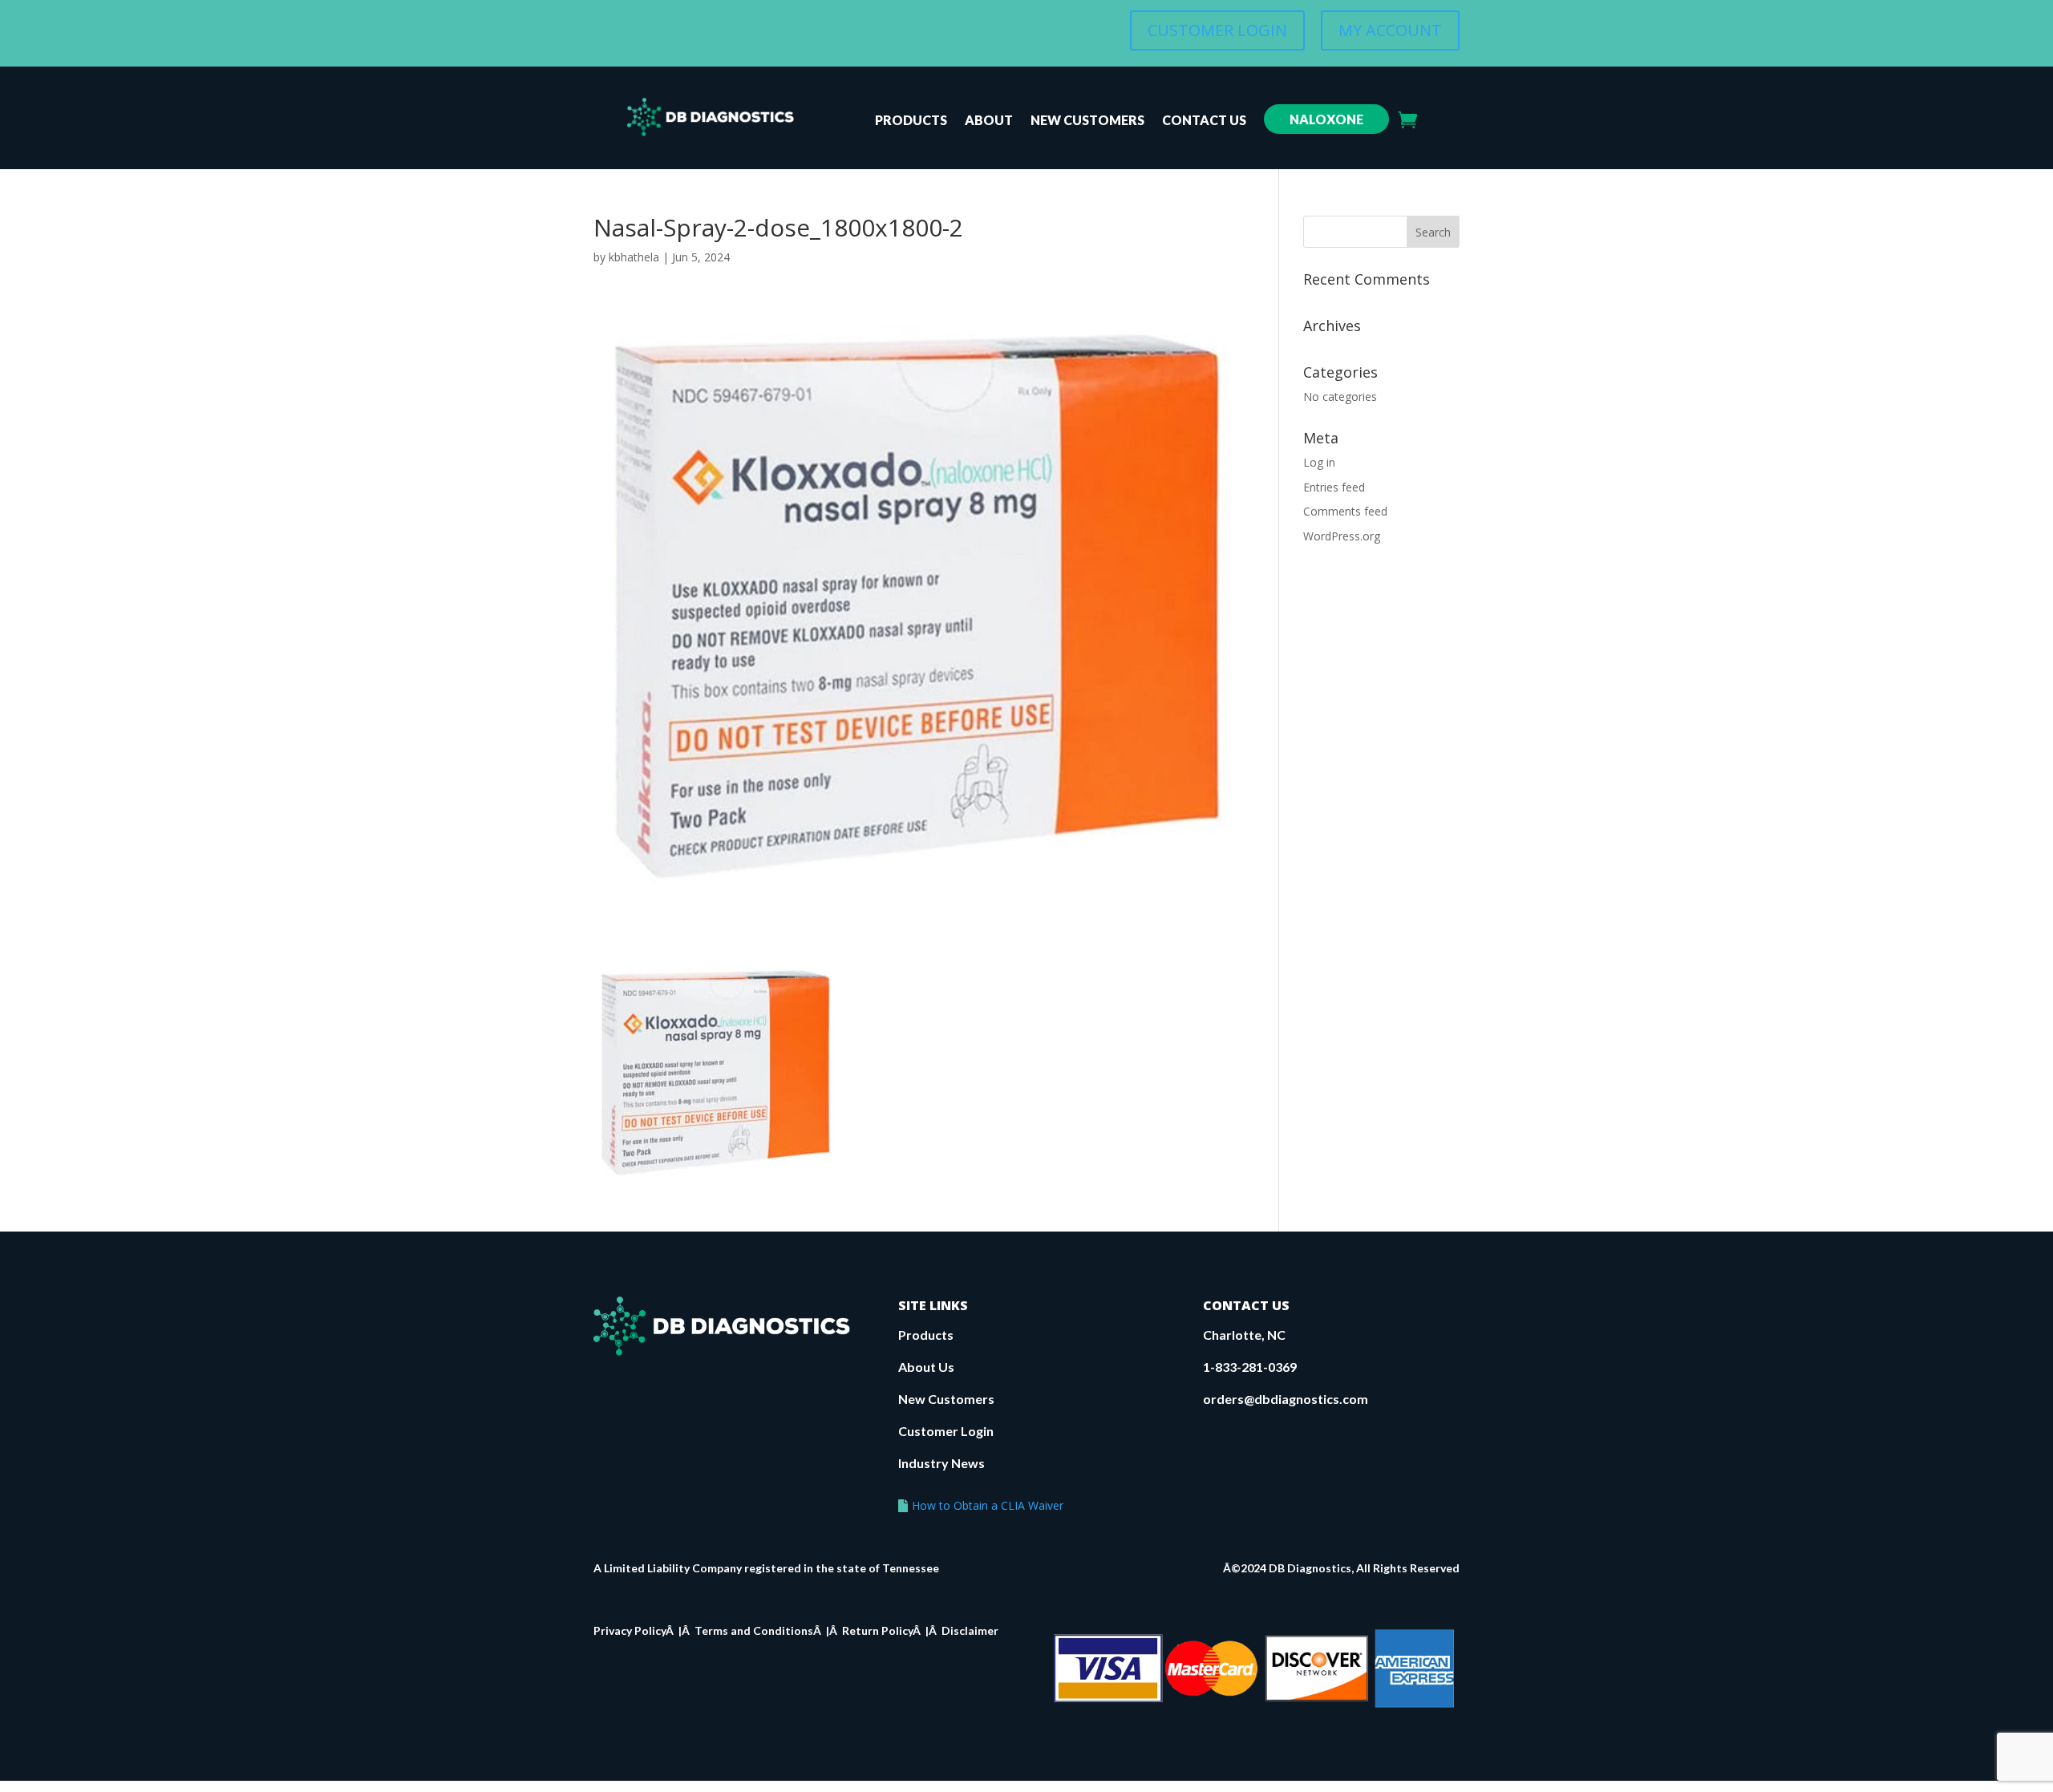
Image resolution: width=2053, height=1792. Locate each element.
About (989, 121)
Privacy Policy (630, 1630)
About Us (926, 1367)
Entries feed (1334, 487)
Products (911, 121)
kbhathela (634, 257)
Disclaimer (970, 1630)
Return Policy (877, 1630)
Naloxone (1326, 119)
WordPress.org (1342, 536)
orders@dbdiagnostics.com (1286, 1399)
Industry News (941, 1463)
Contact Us (1204, 121)
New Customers (1087, 121)
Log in (1319, 462)
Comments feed (1345, 511)
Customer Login (946, 1431)
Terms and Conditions (754, 1630)
